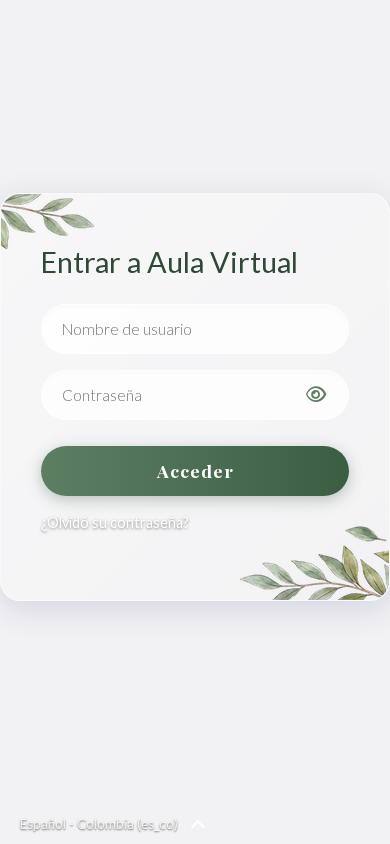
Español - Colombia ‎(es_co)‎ (99, 824)
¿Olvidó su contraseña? (115, 522)
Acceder (195, 470)
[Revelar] (316, 395)
